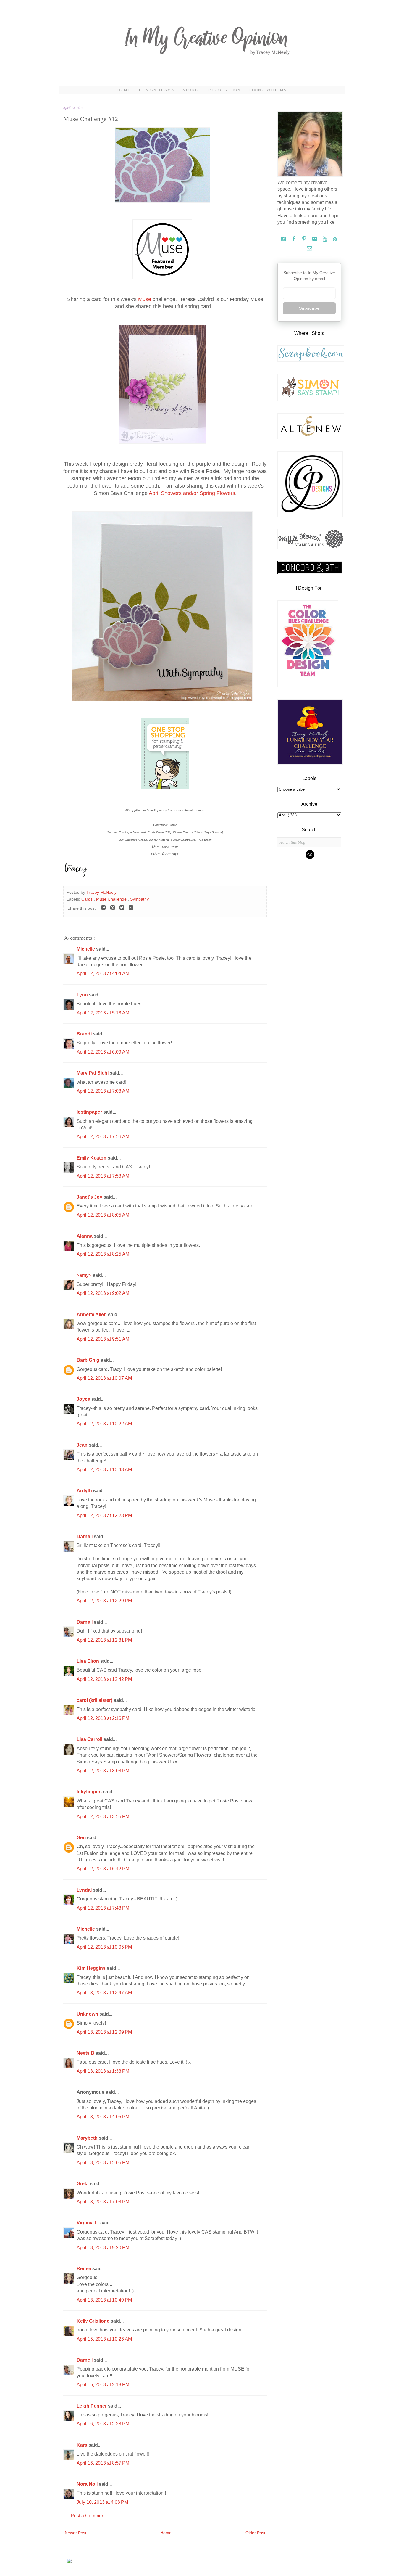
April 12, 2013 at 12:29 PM (104, 1601)
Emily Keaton (92, 1158)
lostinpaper (90, 1112)
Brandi (85, 1034)
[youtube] (325, 239)
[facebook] (294, 239)
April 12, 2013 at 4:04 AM (103, 973)
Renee (84, 2269)
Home (124, 90)
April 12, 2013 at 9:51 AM (103, 1339)
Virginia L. (88, 2223)
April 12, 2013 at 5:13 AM (103, 1013)
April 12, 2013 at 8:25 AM (103, 1254)
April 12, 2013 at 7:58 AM (103, 1176)
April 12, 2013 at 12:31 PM (104, 1640)
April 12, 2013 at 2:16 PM (103, 1718)
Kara (83, 2445)
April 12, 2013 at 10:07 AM (104, 1378)
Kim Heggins (92, 1968)
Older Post (255, 2533)
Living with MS (268, 90)
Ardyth (85, 1491)
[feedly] (335, 239)
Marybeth (88, 2138)
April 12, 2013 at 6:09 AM (103, 1052)
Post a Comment (88, 2516)
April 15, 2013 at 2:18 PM (103, 2385)
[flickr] (315, 239)
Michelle (86, 949)
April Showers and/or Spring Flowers (192, 493)
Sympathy (139, 899)
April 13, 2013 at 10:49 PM (104, 2300)
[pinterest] (305, 239)
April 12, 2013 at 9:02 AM (103, 1293)
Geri (82, 1838)
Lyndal (85, 1890)
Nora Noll (88, 2484)
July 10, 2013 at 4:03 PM (102, 2502)
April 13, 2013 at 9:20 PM (103, 2248)
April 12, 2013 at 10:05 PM (104, 1947)
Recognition (224, 90)
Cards (88, 899)
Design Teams (157, 90)
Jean (83, 1445)
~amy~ (85, 1275)
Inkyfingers (90, 1792)
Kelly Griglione (94, 2321)
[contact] (309, 249)
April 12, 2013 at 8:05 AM (103, 1215)
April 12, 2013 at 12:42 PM (104, 1679)
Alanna (85, 1236)
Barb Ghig (89, 1360)
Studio (191, 90)
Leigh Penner (92, 2406)
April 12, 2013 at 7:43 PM (103, 1908)
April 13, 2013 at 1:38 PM (103, 2071)
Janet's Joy (90, 1197)
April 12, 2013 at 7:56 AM (103, 1137)
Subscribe (309, 308)
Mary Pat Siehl (93, 1073)
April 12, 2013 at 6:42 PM (103, 1869)
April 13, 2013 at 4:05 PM (103, 2117)
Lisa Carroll (90, 1739)
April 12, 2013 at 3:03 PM (103, 1771)
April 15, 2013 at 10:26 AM (104, 2339)
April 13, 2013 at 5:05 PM (103, 2163)
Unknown (88, 2014)
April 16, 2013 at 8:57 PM (103, 2463)
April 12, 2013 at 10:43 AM (104, 1470)
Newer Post (76, 2533)
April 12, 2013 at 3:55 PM (103, 1817)
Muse (145, 299)
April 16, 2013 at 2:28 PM (103, 2424)
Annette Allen (92, 1314)
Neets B (86, 2053)
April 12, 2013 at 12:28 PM (104, 1515)
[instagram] (284, 239)
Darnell (85, 1537)
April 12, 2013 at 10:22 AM (104, 1424)
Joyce (84, 1399)
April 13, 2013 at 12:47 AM (104, 1993)
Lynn (83, 995)
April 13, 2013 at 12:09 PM (104, 2032)
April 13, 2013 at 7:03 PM (103, 2202)
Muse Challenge (112, 899)
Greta (83, 2184)
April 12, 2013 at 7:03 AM (103, 1091)
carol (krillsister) (95, 1700)
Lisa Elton (88, 1661)
